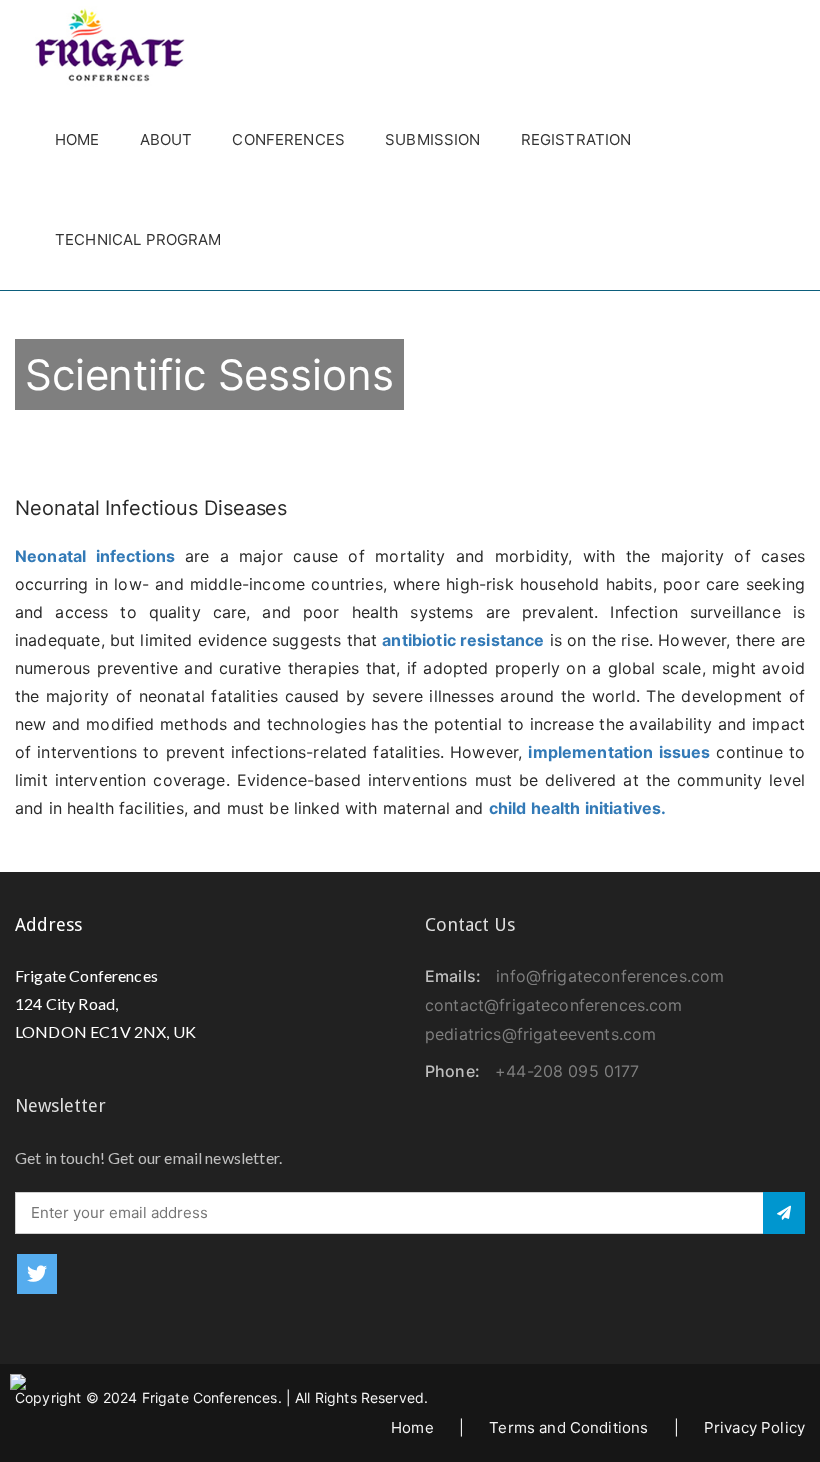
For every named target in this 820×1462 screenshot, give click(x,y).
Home (77, 139)
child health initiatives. (578, 808)
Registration (576, 139)
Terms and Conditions (568, 1427)
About (166, 139)
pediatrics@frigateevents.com (540, 1034)
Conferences (288, 139)
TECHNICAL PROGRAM (138, 239)
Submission (433, 139)
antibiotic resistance (463, 640)
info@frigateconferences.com (610, 976)
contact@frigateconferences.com (554, 1005)
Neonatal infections (100, 556)
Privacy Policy (754, 1427)
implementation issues (619, 752)
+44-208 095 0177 (567, 1071)
